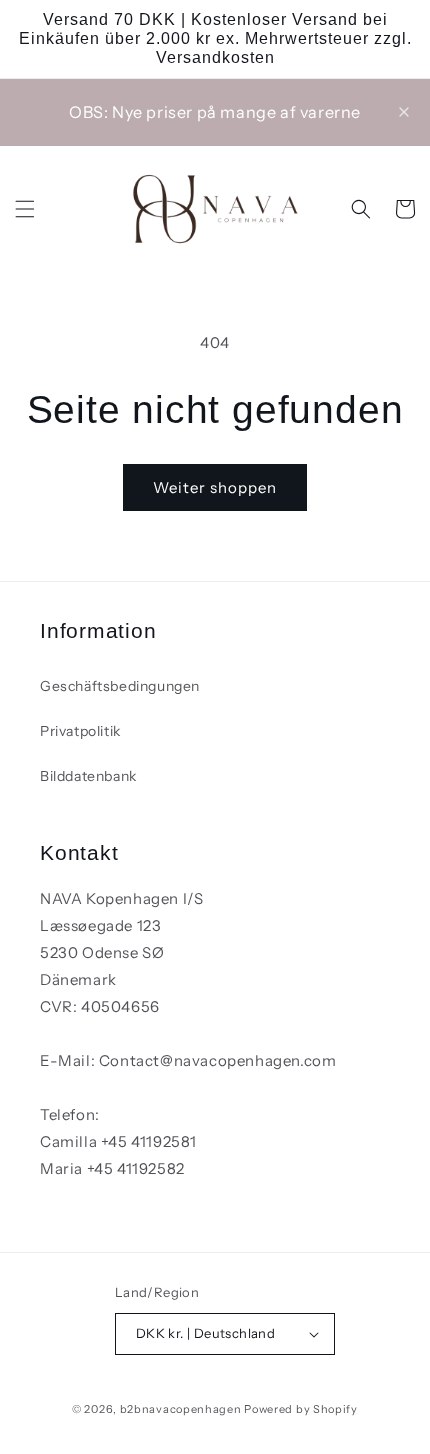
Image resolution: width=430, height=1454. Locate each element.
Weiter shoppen (215, 487)
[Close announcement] (404, 112)
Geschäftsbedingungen (120, 686)
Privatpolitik (80, 731)
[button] (25, 209)
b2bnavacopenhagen (181, 1409)
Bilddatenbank (88, 776)
